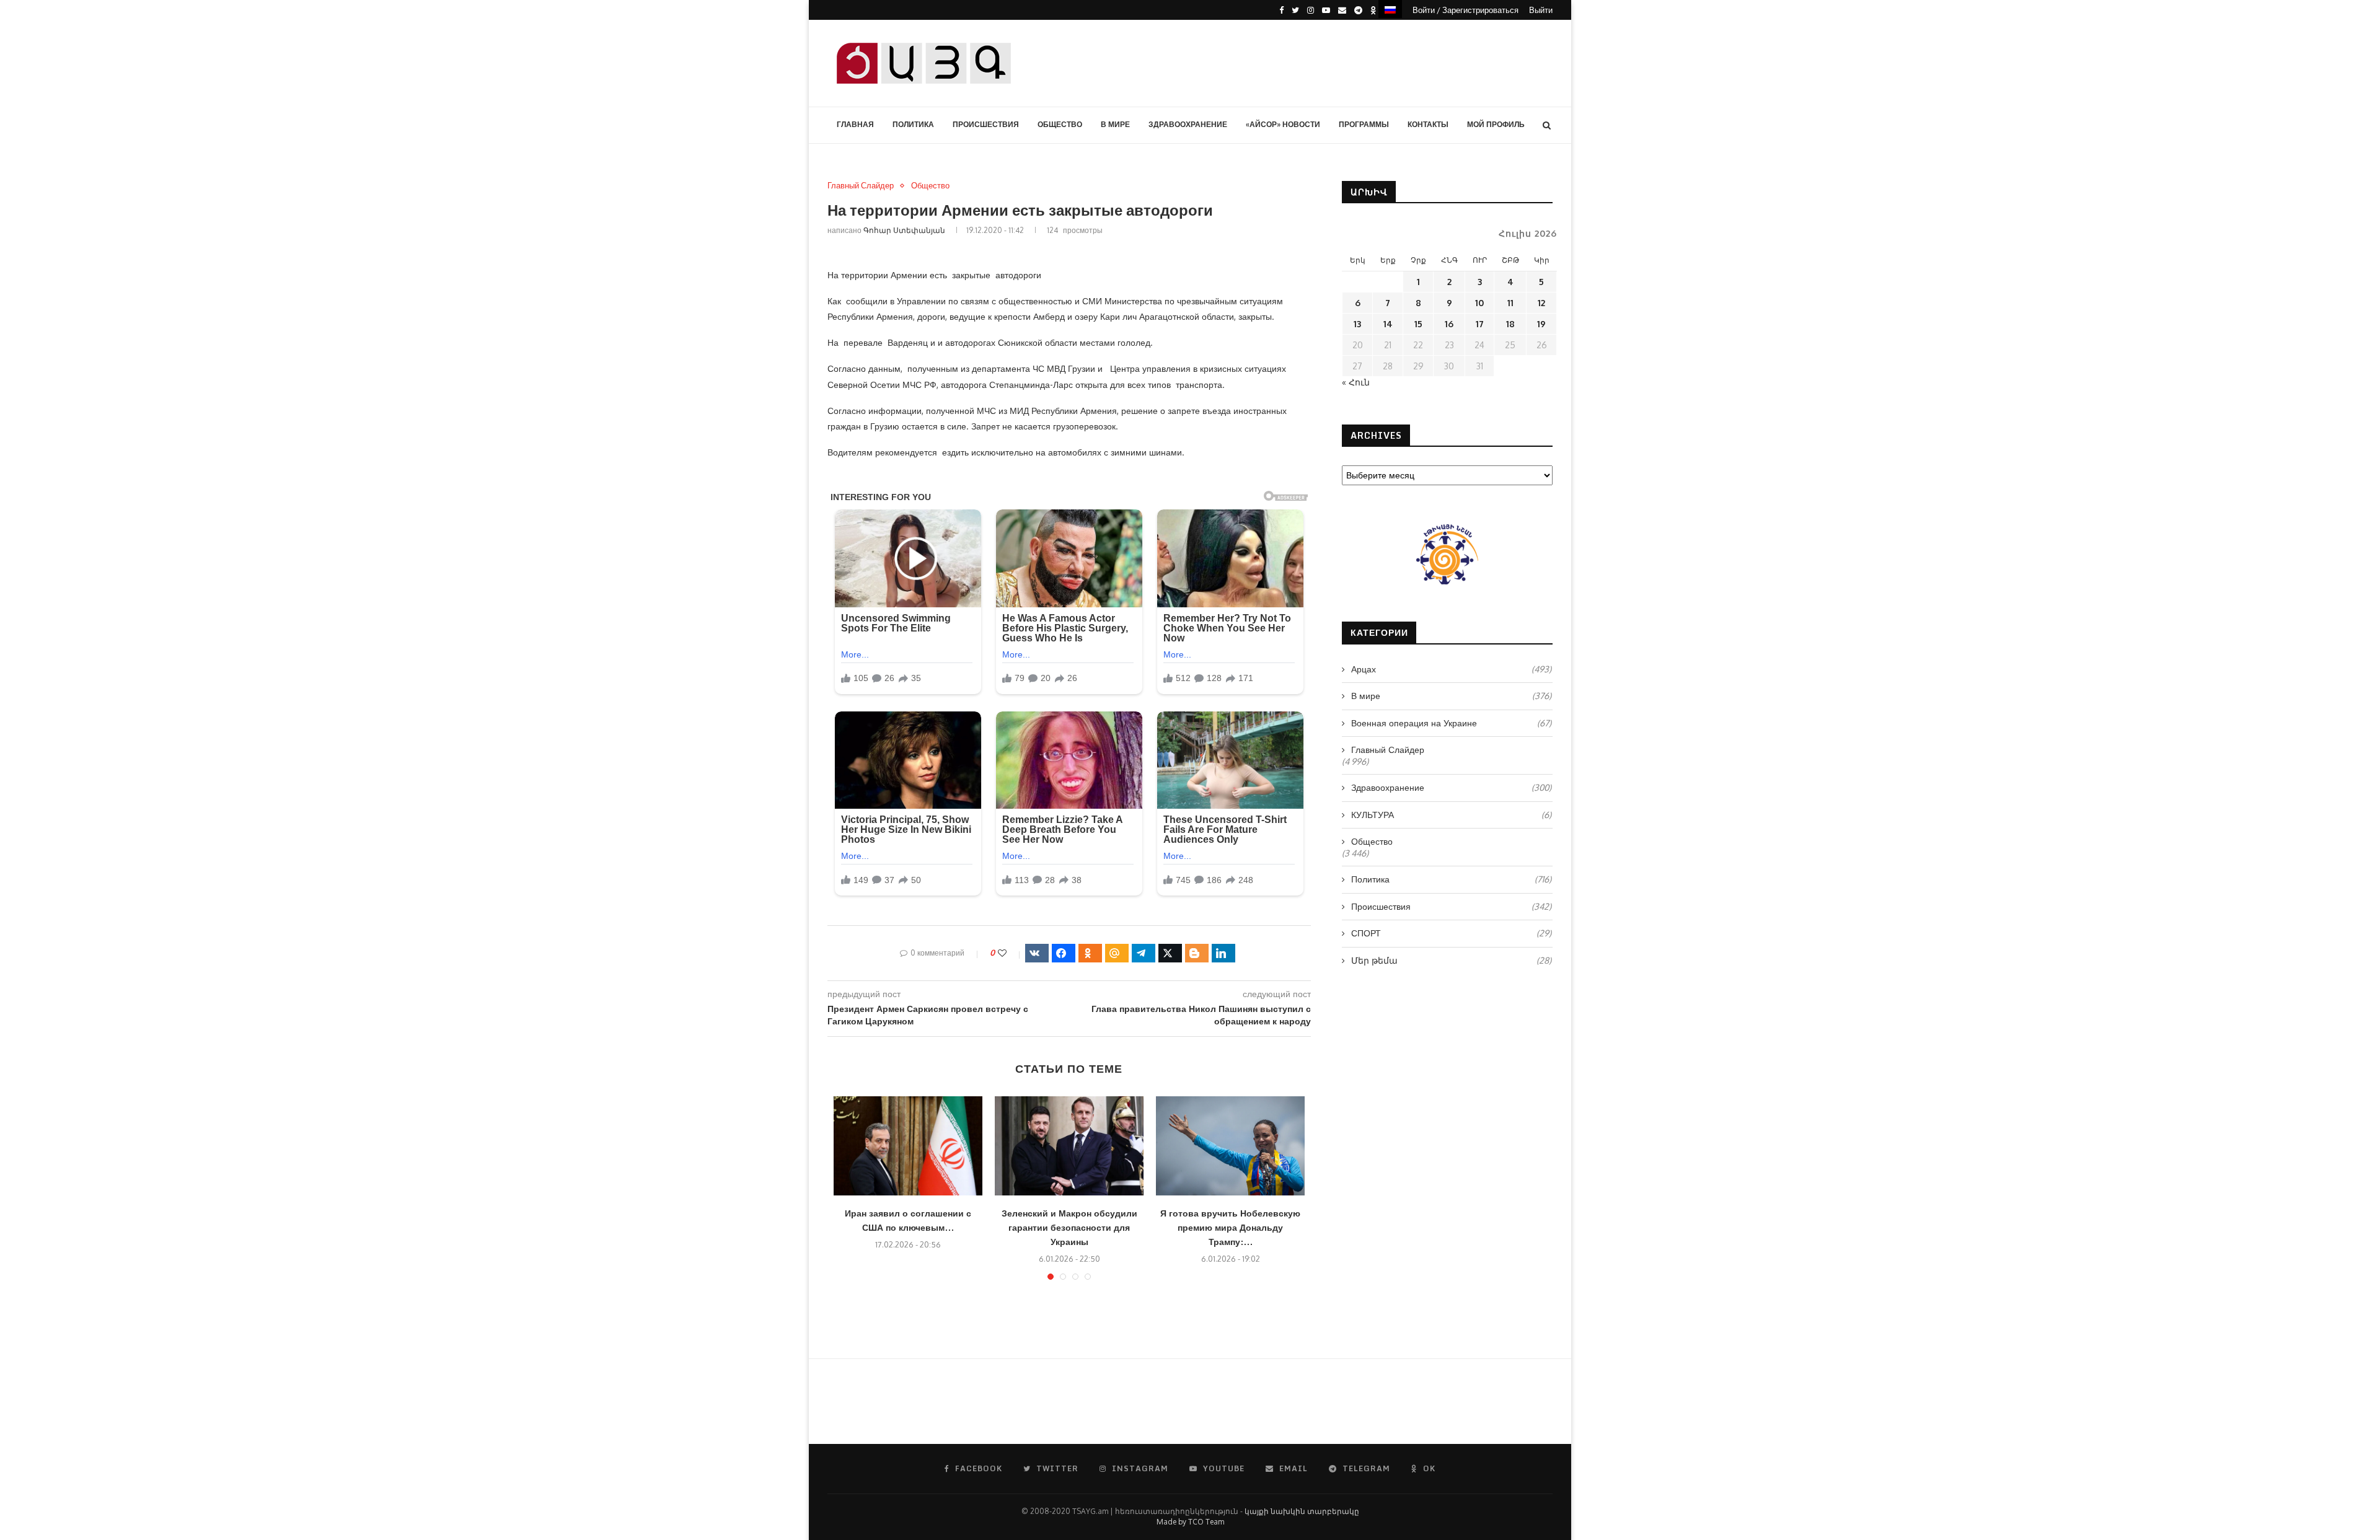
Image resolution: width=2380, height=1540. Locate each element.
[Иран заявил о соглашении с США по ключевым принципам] (908, 1146)
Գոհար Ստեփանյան (904, 230)
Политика (913, 124)
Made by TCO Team (1190, 1522)
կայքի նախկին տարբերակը (1302, 1511)
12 (1541, 303)
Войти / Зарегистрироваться (1465, 10)
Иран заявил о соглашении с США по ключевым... (908, 1220)
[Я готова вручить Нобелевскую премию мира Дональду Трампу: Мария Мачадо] (1230, 1146)
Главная (855, 124)
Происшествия (986, 124)
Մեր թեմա (1451, 960)
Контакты (1428, 124)
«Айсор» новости (1283, 124)
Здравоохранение (1188, 124)
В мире (1115, 124)
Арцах (1451, 669)
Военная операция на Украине (1451, 723)
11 (1510, 303)
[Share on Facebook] (1064, 953)
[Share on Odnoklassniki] (1090, 953)
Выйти (1541, 10)
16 (1449, 324)
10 (1479, 303)
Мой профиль (1496, 124)
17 (1480, 324)
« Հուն (1356, 382)
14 (1388, 324)
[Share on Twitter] (1170, 953)
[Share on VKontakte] (1037, 953)
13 (1357, 324)
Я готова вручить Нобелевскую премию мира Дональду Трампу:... (1230, 1227)
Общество (1060, 124)
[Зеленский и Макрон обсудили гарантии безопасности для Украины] (1069, 1146)
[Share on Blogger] (1197, 953)
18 (1510, 324)
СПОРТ (1451, 933)
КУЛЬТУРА (1451, 815)
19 (1541, 324)
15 (1418, 324)
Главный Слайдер (861, 186)
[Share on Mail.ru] (1117, 953)
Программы (1364, 124)
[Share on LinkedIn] (1223, 953)
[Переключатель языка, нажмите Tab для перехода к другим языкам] (1390, 9)
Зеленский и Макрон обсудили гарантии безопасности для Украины (1069, 1227)
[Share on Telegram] (1144, 953)
